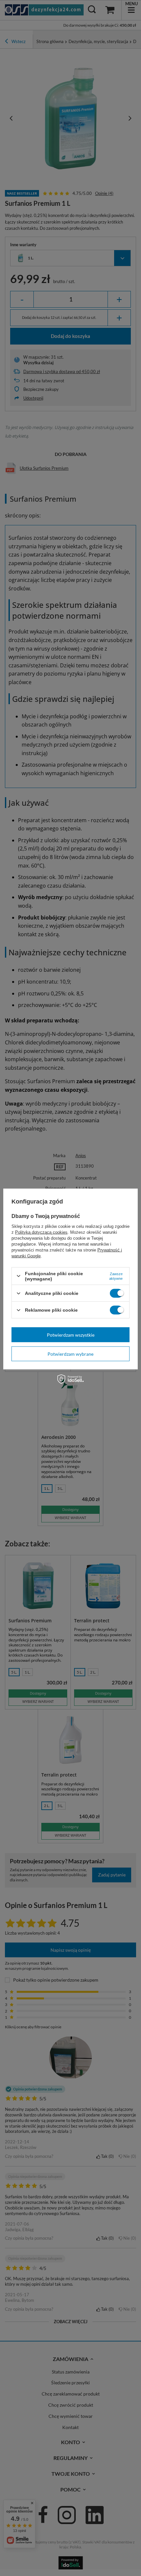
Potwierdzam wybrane (70, 1354)
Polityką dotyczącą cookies (41, 1232)
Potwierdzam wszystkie (71, 1335)
